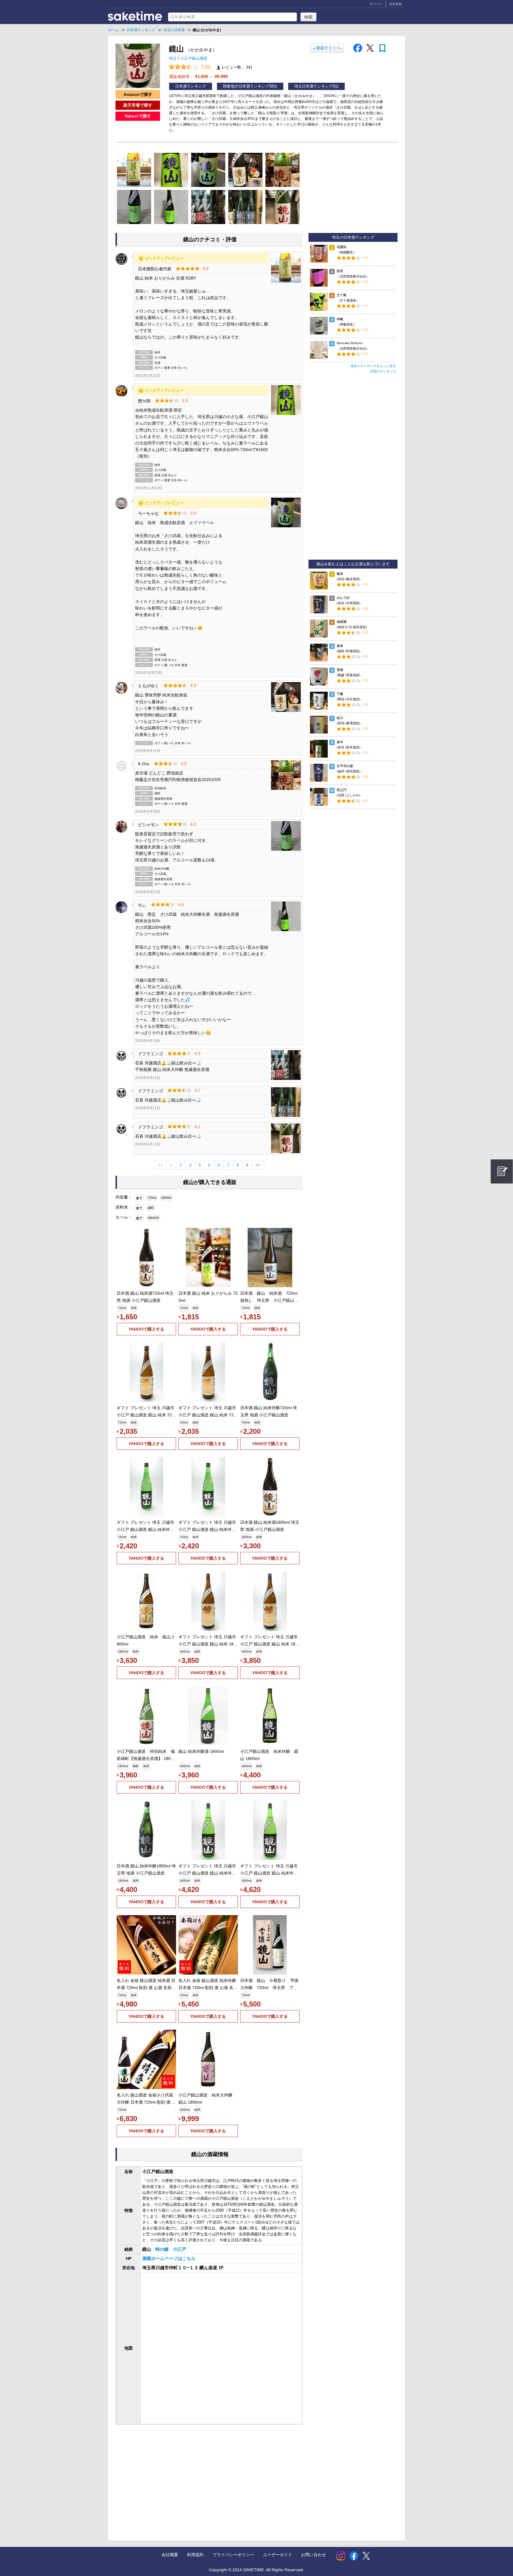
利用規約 (195, 2555)
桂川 (340, 718)
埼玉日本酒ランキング (313, 86)
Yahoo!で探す (138, 116)
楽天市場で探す (138, 105)
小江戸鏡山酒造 (194, 58)
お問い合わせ (313, 2555)
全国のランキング (383, 371)
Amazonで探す (138, 94)
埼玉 (173, 58)
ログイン (376, 4)
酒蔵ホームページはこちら (169, 2258)
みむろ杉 (343, 598)
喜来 (340, 646)
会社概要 (170, 2555)
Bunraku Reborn (350, 343)
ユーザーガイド (278, 2555)
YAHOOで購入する (146, 1329)
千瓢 (340, 694)
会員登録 (395, 4)
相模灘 (342, 622)
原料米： (124, 1207)
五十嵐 (342, 295)
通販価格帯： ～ (198, 76)
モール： (124, 1217)
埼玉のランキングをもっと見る (373, 366)
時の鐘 (163, 2249)
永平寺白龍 (345, 766)
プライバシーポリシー (233, 2555)
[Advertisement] (164, 2477)
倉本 (340, 742)
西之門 (342, 790)
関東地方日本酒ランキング (246, 86)
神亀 (340, 319)
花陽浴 (342, 247)
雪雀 (340, 670)
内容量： (124, 1197)
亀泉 (340, 574)
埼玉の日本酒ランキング (353, 237)
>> (258, 1165)
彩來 (340, 271)
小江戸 (179, 2249)
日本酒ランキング (191, 86)
